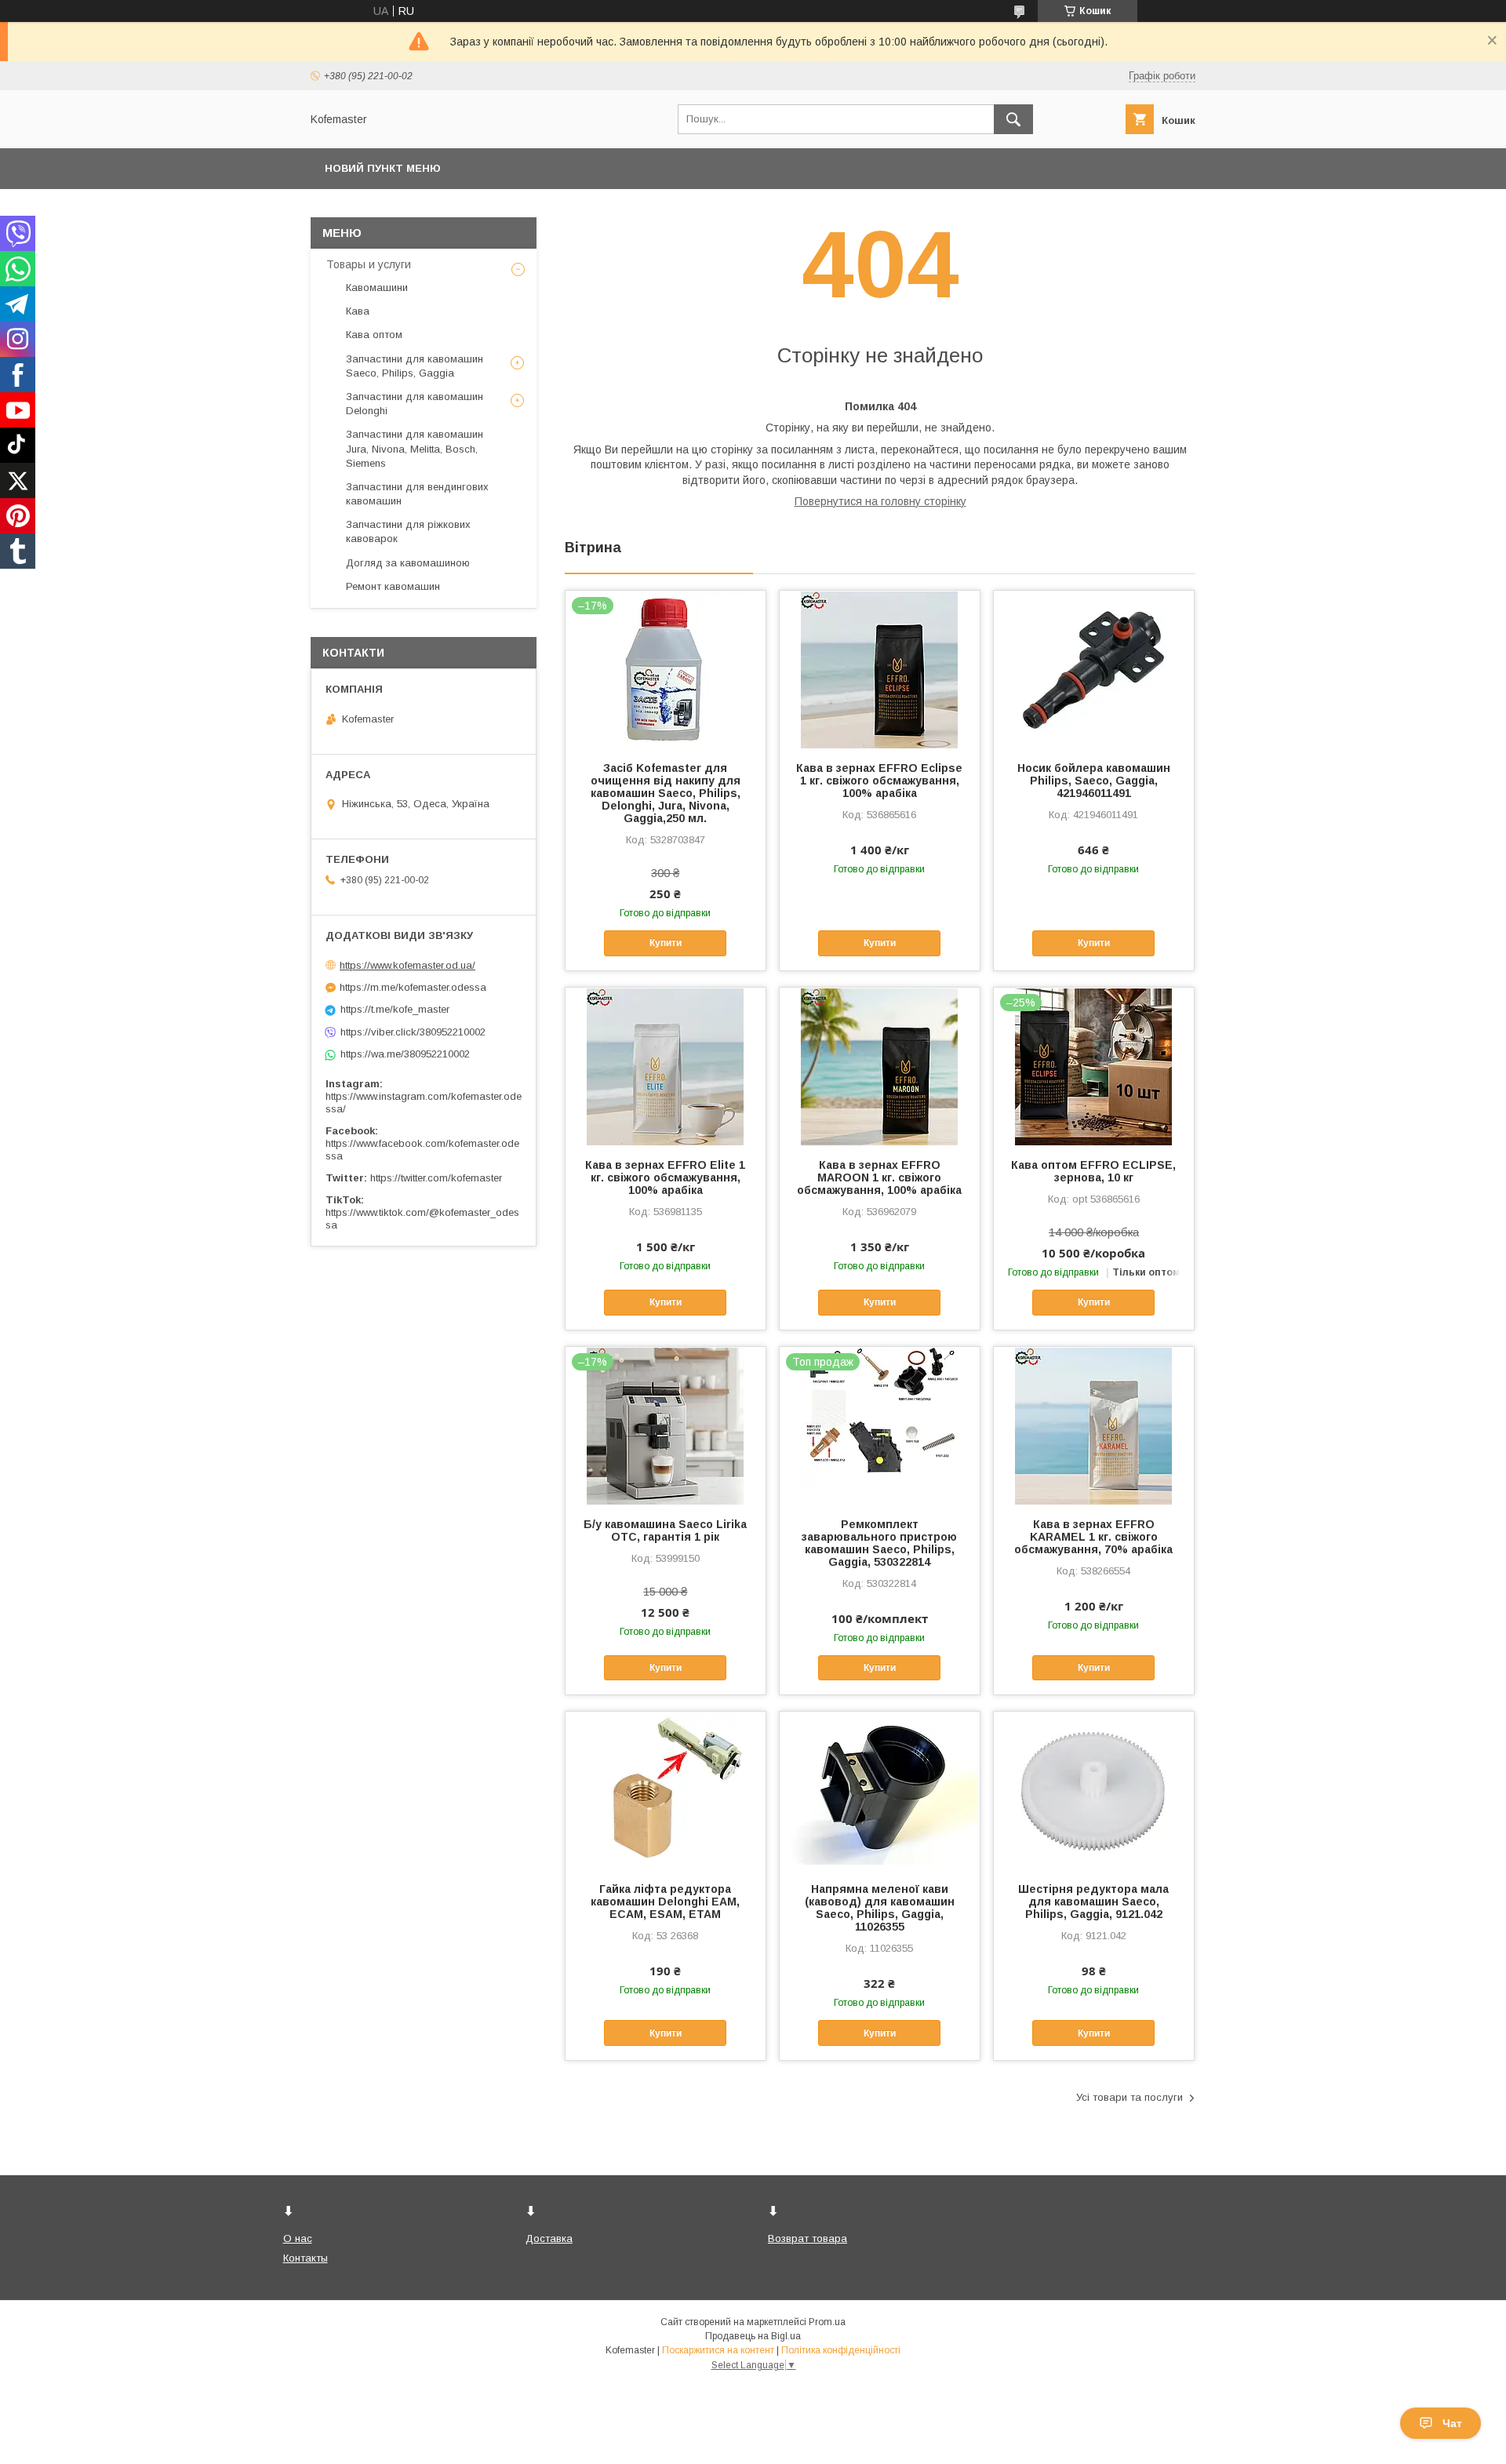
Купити (666, 943)
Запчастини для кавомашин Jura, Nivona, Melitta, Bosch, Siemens (415, 448)
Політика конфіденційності (841, 2350)
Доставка (549, 2238)
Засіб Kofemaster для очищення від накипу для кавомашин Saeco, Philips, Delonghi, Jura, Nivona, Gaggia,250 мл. (666, 793)
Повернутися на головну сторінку (880, 501)
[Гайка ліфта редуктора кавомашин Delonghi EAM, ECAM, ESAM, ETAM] (666, 1790)
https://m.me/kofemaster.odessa (413, 987)
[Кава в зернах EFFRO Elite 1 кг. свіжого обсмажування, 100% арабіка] (666, 1066)
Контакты (306, 2258)
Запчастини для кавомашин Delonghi (415, 404)
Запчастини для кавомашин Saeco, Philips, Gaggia (415, 366)
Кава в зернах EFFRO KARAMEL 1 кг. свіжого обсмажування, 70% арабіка (1093, 1537)
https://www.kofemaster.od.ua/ (407, 965)
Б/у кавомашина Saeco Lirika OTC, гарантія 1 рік (665, 1530)
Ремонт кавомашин (393, 586)
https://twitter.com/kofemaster (436, 1178)
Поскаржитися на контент (718, 2350)
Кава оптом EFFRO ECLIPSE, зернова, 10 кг (1093, 1171)
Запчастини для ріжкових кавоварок (408, 531)
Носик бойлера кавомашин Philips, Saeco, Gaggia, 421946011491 (1094, 781)
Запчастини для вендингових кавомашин (417, 494)
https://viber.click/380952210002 (413, 1032)
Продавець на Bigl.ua (753, 2336)
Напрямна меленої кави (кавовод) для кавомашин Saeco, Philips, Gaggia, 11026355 (880, 1908)
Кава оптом (374, 335)
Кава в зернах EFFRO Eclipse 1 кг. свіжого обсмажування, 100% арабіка (879, 781)
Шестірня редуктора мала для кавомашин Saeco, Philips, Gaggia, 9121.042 (1093, 1902)
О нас (298, 2238)
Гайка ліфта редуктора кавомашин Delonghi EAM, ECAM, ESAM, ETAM (665, 1902)
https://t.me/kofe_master (395, 1009)
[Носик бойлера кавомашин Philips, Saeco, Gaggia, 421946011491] (1094, 669)
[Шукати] (1013, 119)
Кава (358, 311)
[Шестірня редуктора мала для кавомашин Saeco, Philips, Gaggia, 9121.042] (1094, 1790)
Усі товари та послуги (1129, 2097)
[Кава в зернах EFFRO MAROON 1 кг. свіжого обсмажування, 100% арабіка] (880, 1066)
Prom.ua (827, 2322)
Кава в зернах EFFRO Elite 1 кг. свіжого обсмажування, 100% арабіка (665, 1177)
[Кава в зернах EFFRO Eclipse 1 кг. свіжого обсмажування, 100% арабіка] (880, 669)
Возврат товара (808, 2238)
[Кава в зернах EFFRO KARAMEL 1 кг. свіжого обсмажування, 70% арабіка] (1094, 1425)
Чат (1452, 2423)
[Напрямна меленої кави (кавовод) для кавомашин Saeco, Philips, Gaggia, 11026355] (880, 1790)
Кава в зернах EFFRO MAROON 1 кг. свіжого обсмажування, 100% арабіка (879, 1177)
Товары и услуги (369, 264)
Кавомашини (377, 288)
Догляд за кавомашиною (408, 563)
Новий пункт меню (383, 168)
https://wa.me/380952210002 (405, 1054)
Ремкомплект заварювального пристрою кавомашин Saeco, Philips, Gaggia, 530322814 (879, 1543)
